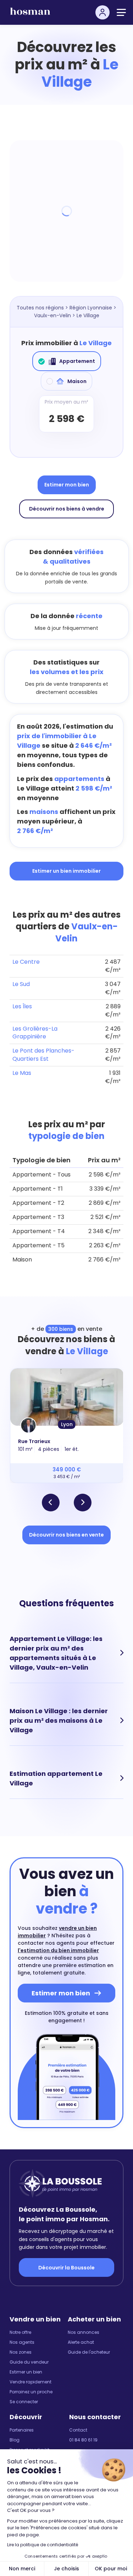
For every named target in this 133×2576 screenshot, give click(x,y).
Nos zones (21, 2352)
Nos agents (22, 2342)
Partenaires (22, 2430)
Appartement (77, 361)
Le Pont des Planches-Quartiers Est (43, 1055)
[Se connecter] (102, 12)
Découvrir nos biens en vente (66, 1535)
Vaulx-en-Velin (52, 315)
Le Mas (22, 1073)
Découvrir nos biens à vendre (67, 509)
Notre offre (20, 2332)
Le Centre (26, 962)
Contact (78, 2430)
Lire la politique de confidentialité (43, 2545)
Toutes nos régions (40, 308)
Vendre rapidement (31, 2382)
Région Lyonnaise (91, 308)
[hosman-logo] (30, 14)
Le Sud (21, 984)
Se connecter (24, 2402)
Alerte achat (81, 2342)
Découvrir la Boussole (66, 2268)
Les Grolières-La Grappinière (35, 1033)
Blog (15, 2440)
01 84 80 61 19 (83, 2440)
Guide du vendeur (29, 2362)
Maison (77, 381)
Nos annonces (84, 2332)
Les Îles (22, 1006)
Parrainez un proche (31, 2392)
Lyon (67, 1424)
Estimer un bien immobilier (66, 871)
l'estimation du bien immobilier (58, 1950)
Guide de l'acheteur (89, 2352)
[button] (51, 1503)
